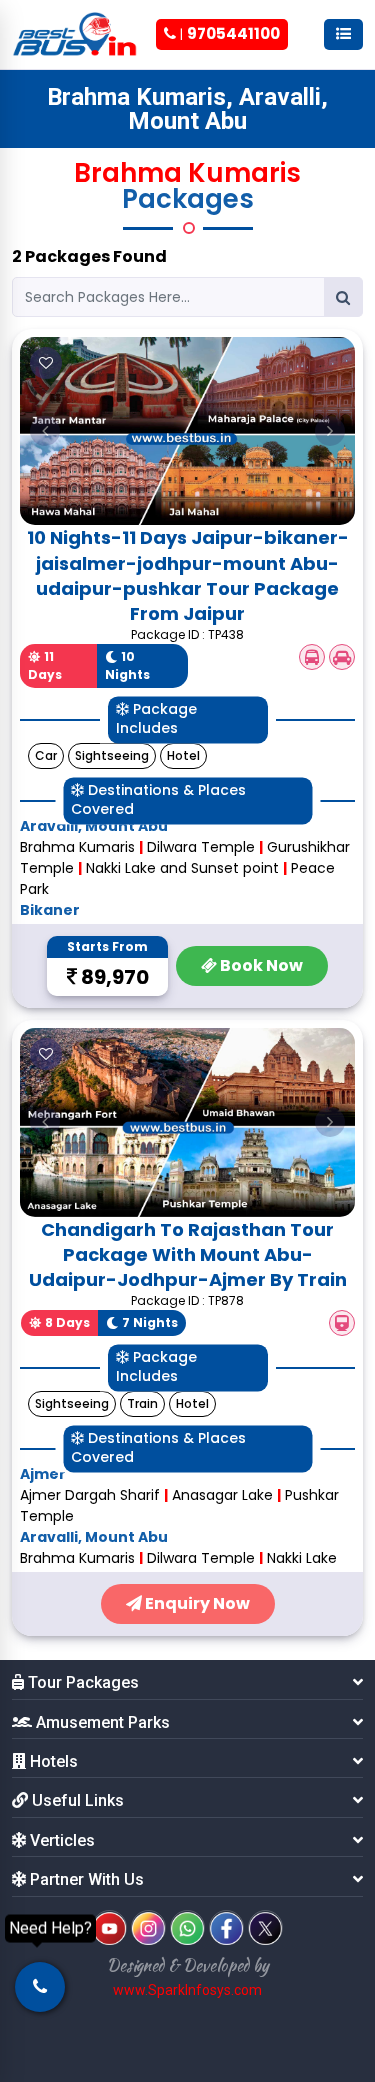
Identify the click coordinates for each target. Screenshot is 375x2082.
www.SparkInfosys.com (187, 1990)
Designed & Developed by (188, 1965)
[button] (45, 431)
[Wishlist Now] (46, 363)
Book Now (260, 965)
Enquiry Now (196, 1603)
